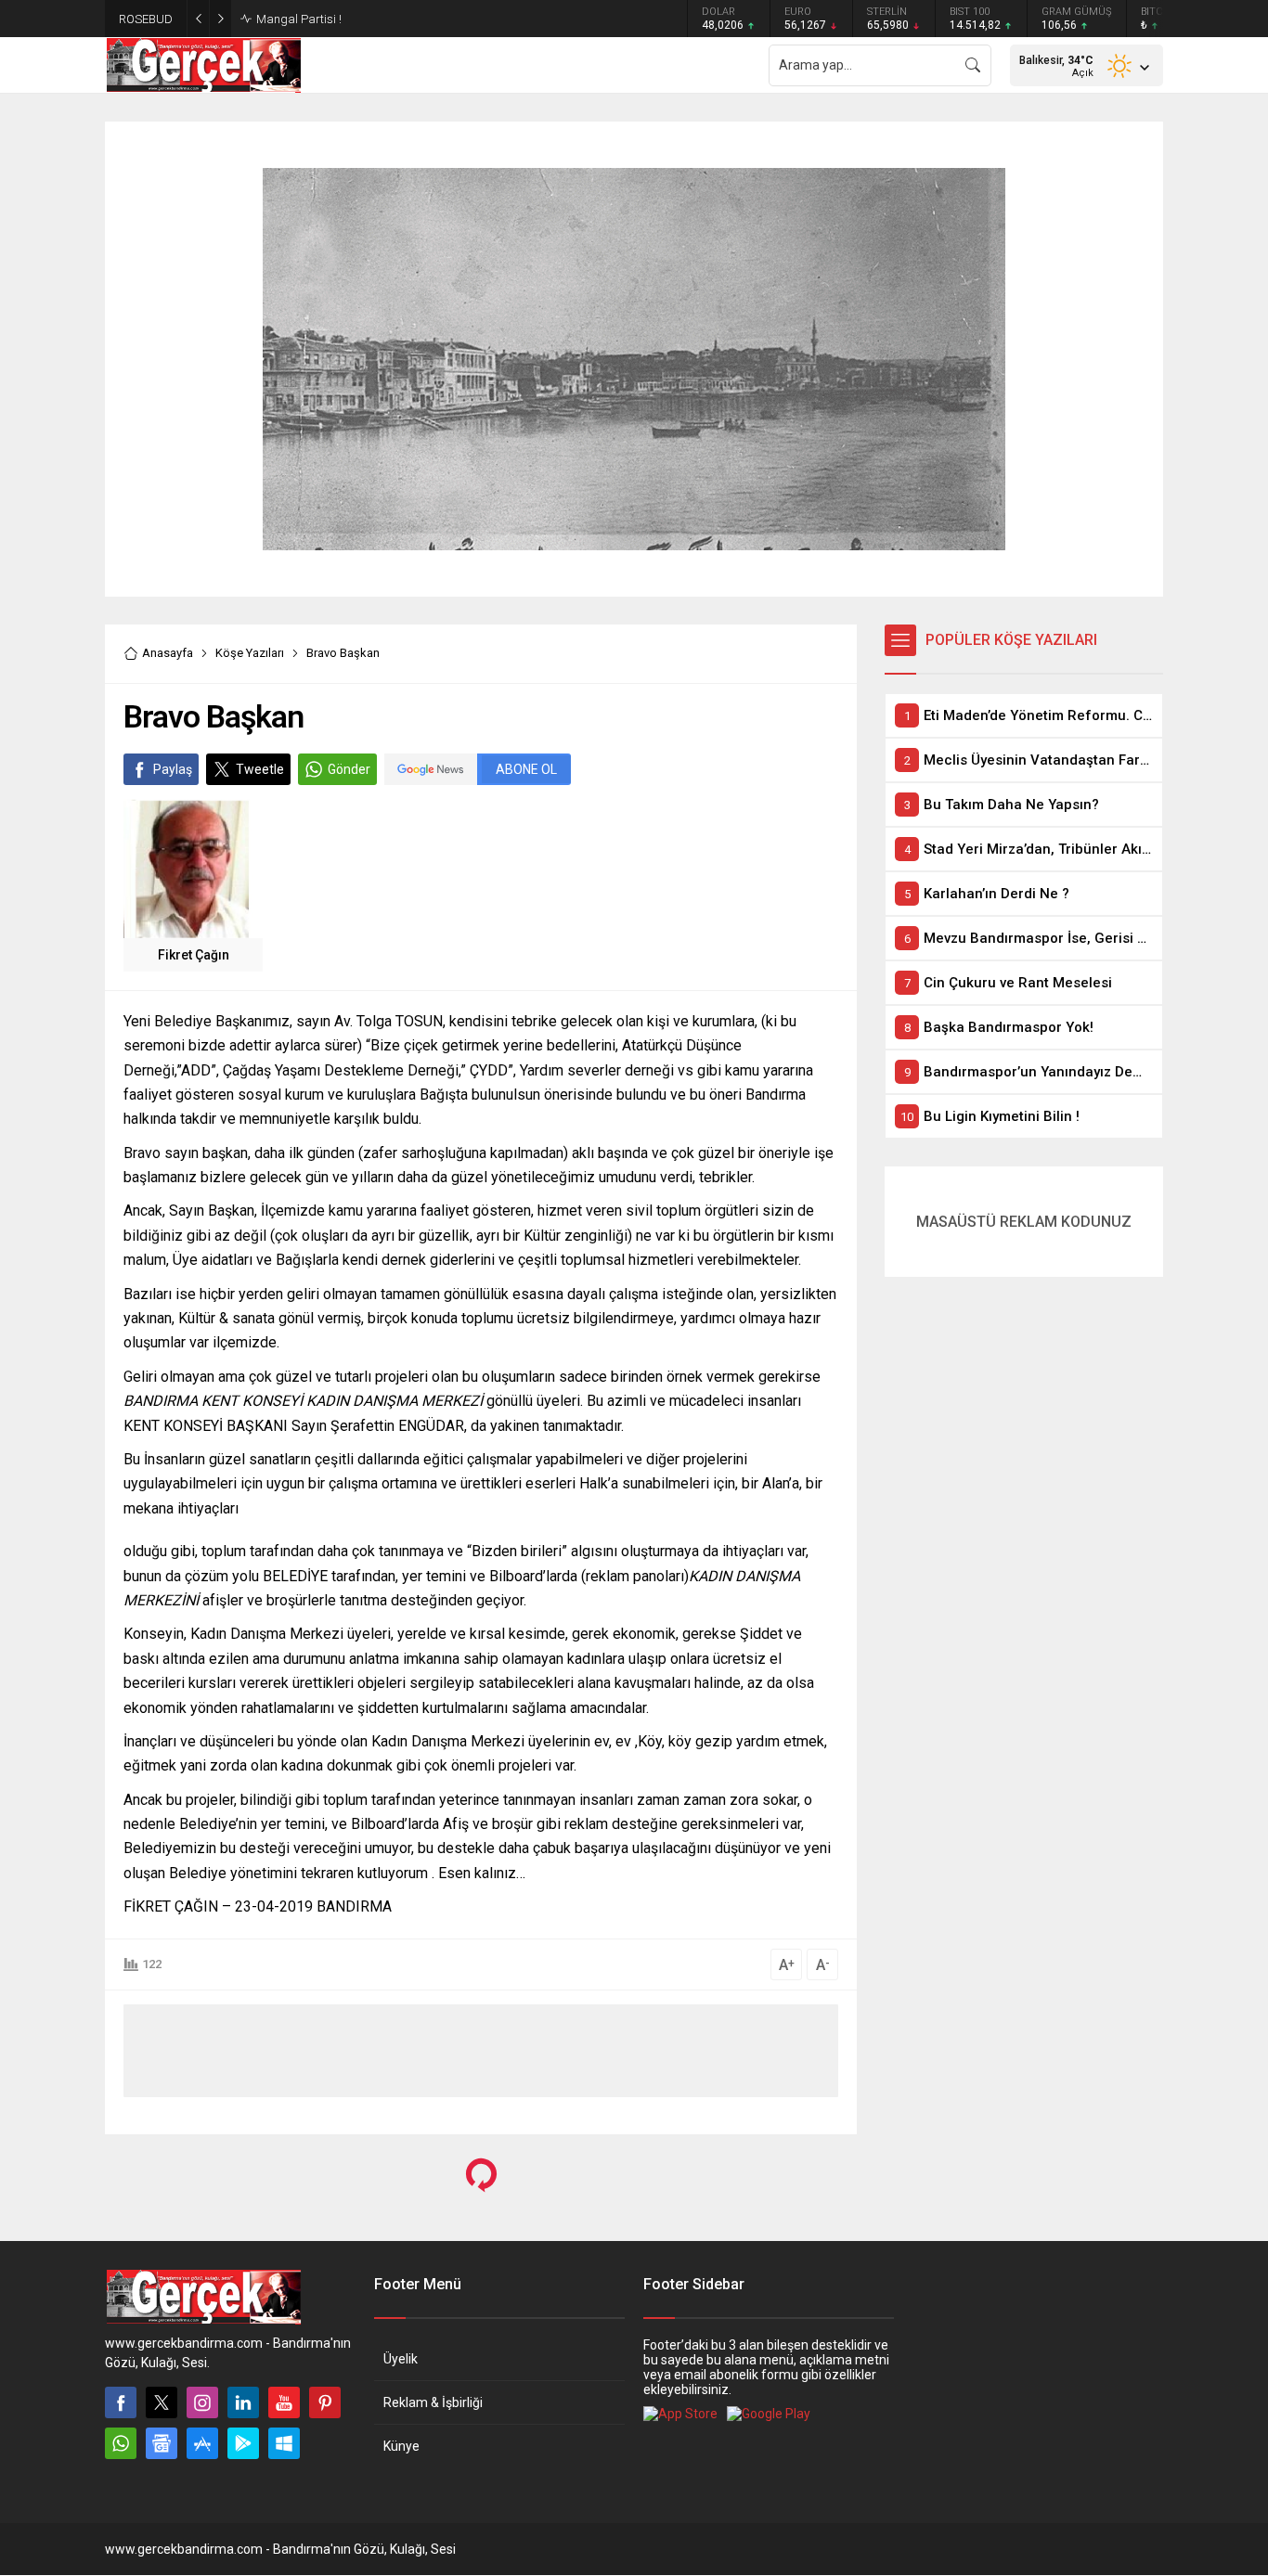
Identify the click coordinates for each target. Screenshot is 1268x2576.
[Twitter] (162, 2402)
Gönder (349, 769)
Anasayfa (168, 653)
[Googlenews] (162, 2443)
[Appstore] (202, 2443)
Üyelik (401, 2359)
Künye (401, 2446)
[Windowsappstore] (284, 2443)
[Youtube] (284, 2402)
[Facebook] (121, 2402)
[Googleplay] (243, 2443)
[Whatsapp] (121, 2443)
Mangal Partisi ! (299, 19)
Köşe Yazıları (250, 653)
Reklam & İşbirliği (433, 2402)
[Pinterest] (325, 2402)
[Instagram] (202, 2402)
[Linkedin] (243, 2402)
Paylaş (173, 769)
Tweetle (260, 769)
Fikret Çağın (194, 955)
